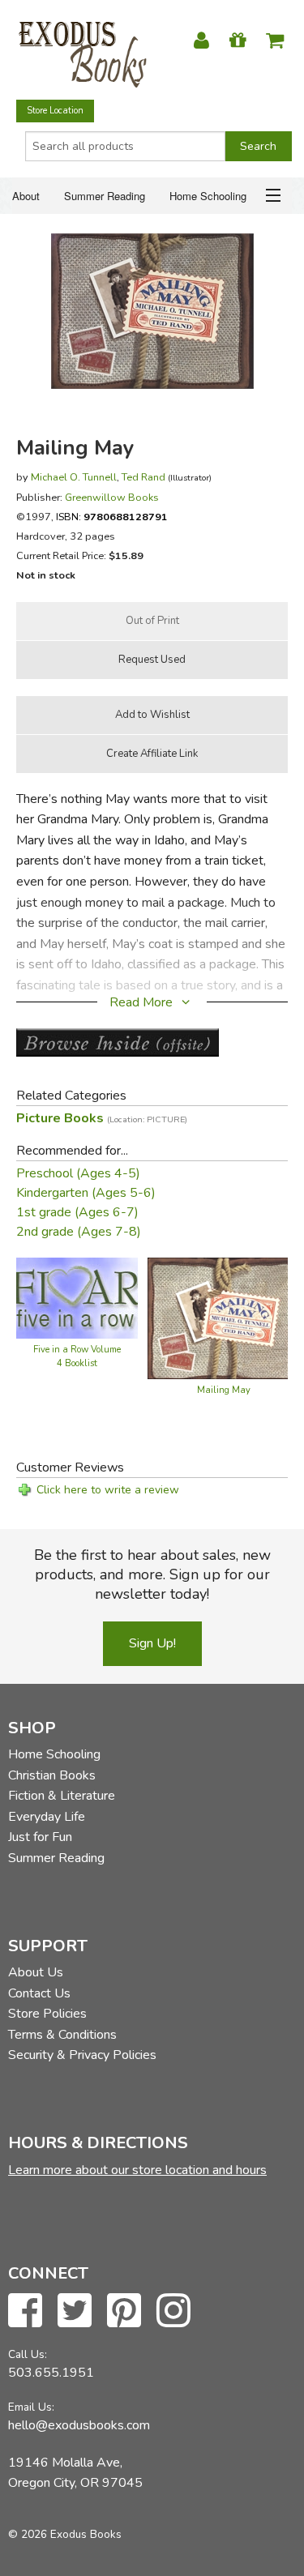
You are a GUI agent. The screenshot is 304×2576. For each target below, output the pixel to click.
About (26, 196)
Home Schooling (208, 196)
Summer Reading (105, 196)
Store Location (55, 111)
